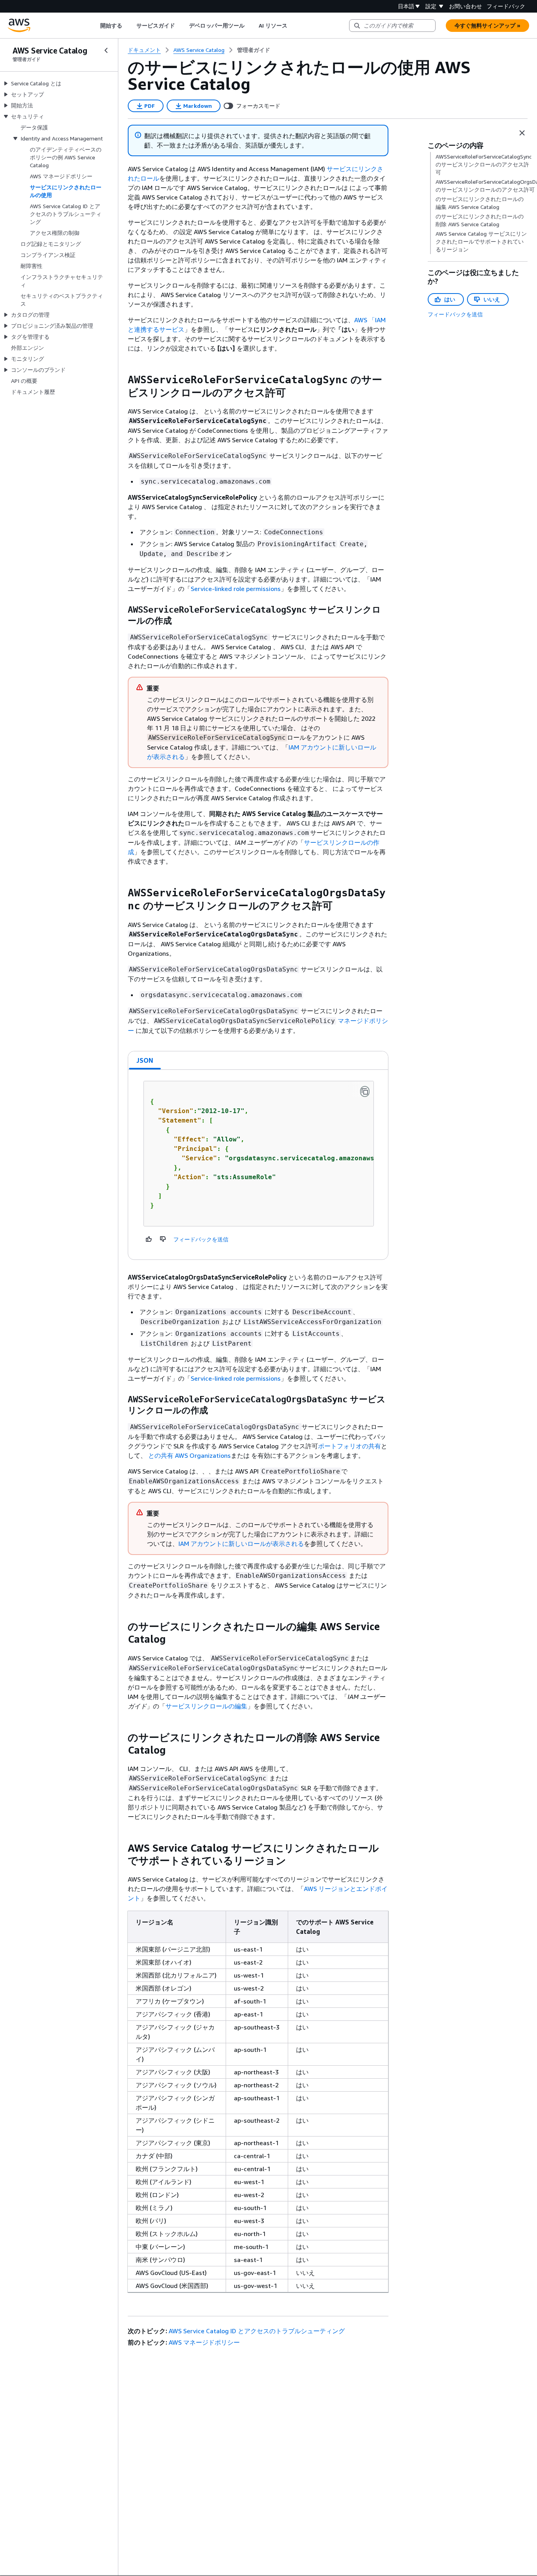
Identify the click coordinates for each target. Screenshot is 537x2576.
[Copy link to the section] (121, 380)
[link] (254, 50)
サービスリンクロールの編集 (206, 1706)
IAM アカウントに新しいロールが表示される (241, 1544)
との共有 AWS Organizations (189, 1455)
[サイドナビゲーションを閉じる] (106, 50)
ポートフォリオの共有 (349, 1446)
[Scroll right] (293, 26)
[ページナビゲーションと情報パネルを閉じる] (522, 133)
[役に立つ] (149, 1239)
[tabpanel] (258, 1165)
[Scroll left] (94, 26)
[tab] (145, 1060)
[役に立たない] (163, 1239)
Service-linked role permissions (236, 589)
